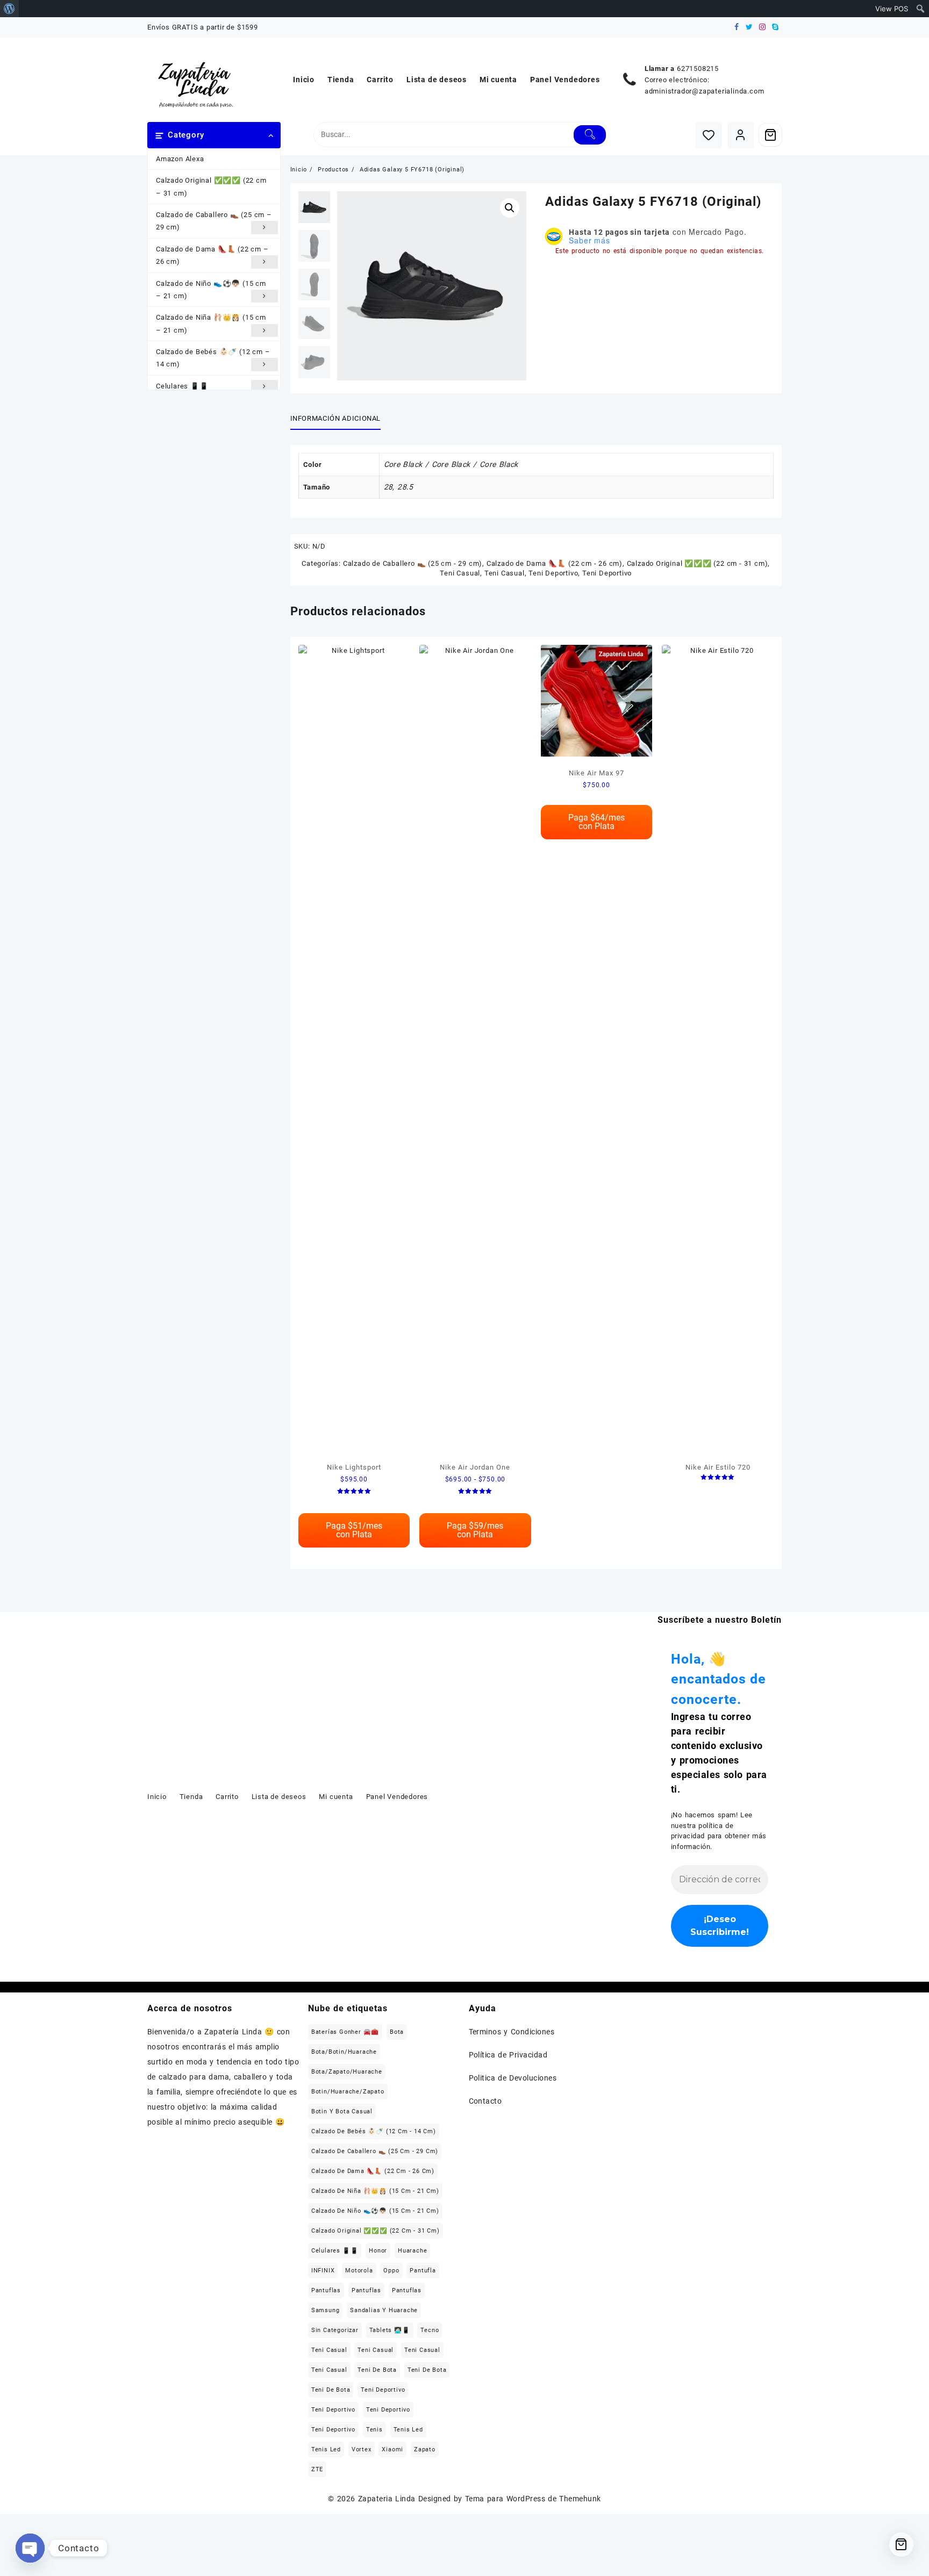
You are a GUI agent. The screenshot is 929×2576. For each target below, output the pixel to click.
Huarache (412, 2251)
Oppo (391, 2271)
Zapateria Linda (387, 2499)
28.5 (405, 487)
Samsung (326, 2310)
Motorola (359, 2271)
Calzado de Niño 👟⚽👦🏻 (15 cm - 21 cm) (375, 2211)
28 (388, 487)
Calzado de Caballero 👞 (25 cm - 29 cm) (413, 563)
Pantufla (423, 2271)
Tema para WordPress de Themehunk (533, 2499)
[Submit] (590, 135)
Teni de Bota (377, 2370)
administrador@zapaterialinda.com (705, 91)
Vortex (362, 2449)
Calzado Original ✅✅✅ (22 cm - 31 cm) (698, 563)
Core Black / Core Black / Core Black (451, 464)
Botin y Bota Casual (342, 2111)
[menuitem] (9, 9)
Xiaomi (392, 2449)
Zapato (425, 2449)
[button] (510, 208)
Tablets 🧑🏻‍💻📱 (390, 2330)
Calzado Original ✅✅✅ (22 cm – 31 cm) (211, 186)
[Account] (741, 135)
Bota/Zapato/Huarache (347, 2072)
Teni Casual (460, 573)
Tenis (374, 2430)
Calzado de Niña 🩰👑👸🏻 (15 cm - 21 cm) (375, 2191)
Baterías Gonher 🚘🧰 (345, 2032)
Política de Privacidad (508, 2055)
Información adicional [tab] (336, 418)
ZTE (317, 2469)
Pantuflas (326, 2290)
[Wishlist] (709, 135)
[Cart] (770, 135)
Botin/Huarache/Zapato (348, 2092)
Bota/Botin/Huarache (344, 2052)
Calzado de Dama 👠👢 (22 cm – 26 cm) (212, 255)
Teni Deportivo (553, 573)
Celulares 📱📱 (182, 386)
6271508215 (698, 69)
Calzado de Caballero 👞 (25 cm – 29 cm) (214, 221)
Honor (378, 2251)
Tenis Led (408, 2430)
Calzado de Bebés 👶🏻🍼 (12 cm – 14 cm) (213, 358)
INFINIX (323, 2271)
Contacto (485, 2101)
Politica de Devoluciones (513, 2078)
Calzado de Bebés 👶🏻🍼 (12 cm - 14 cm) (374, 2131)
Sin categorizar (335, 2330)
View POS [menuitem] (892, 9)
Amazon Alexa (180, 159)
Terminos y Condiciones (512, 2032)
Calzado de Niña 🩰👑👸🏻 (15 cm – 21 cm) (211, 323)
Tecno (430, 2330)
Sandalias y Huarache (384, 2310)
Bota (397, 2032)
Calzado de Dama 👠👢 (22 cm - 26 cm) (555, 563)
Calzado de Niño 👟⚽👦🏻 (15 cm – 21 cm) (211, 290)
